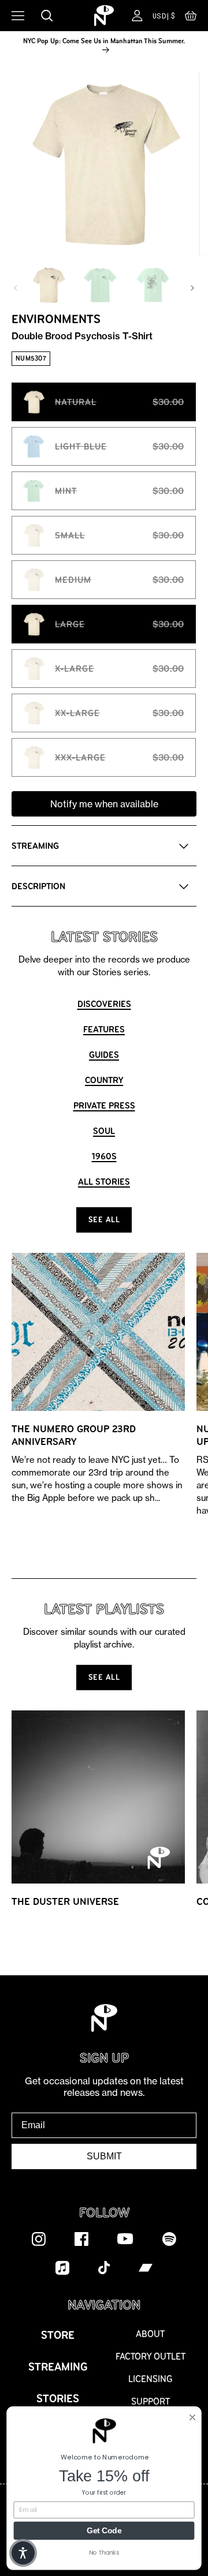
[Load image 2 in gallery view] (101, 285)
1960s (104, 1156)
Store (58, 2335)
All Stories (104, 1182)
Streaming (58, 2367)
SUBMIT (104, 2156)
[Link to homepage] (104, 16)
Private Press (104, 1105)
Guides (104, 1055)
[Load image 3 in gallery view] (153, 285)
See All (104, 1220)
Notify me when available (104, 804)
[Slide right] (192, 288)
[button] (191, 18)
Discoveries (104, 1004)
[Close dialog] (192, 2417)
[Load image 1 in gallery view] (49, 285)
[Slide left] (16, 288)
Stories (58, 2399)
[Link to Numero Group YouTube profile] (125, 2238)
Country (104, 1080)
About (150, 2334)
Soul (104, 1131)
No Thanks (104, 2552)
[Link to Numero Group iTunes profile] (62, 2267)
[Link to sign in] (137, 16)
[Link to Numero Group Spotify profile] (169, 2238)
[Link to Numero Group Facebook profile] (81, 2238)
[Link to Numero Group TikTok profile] (104, 2267)
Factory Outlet (151, 2356)
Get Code (104, 2530)
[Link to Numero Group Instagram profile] (39, 2238)
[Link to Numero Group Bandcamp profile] (146, 2267)
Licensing (151, 2379)
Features (104, 1029)
